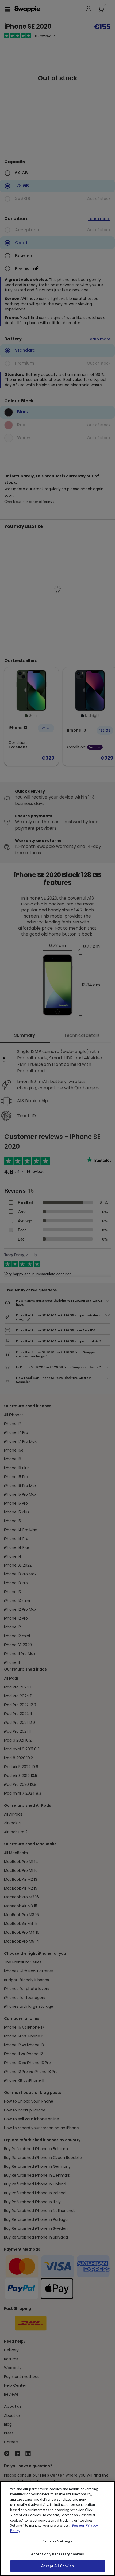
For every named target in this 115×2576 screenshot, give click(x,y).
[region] (57, 2529)
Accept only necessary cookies (58, 2554)
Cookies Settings (57, 2541)
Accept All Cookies (57, 2566)
